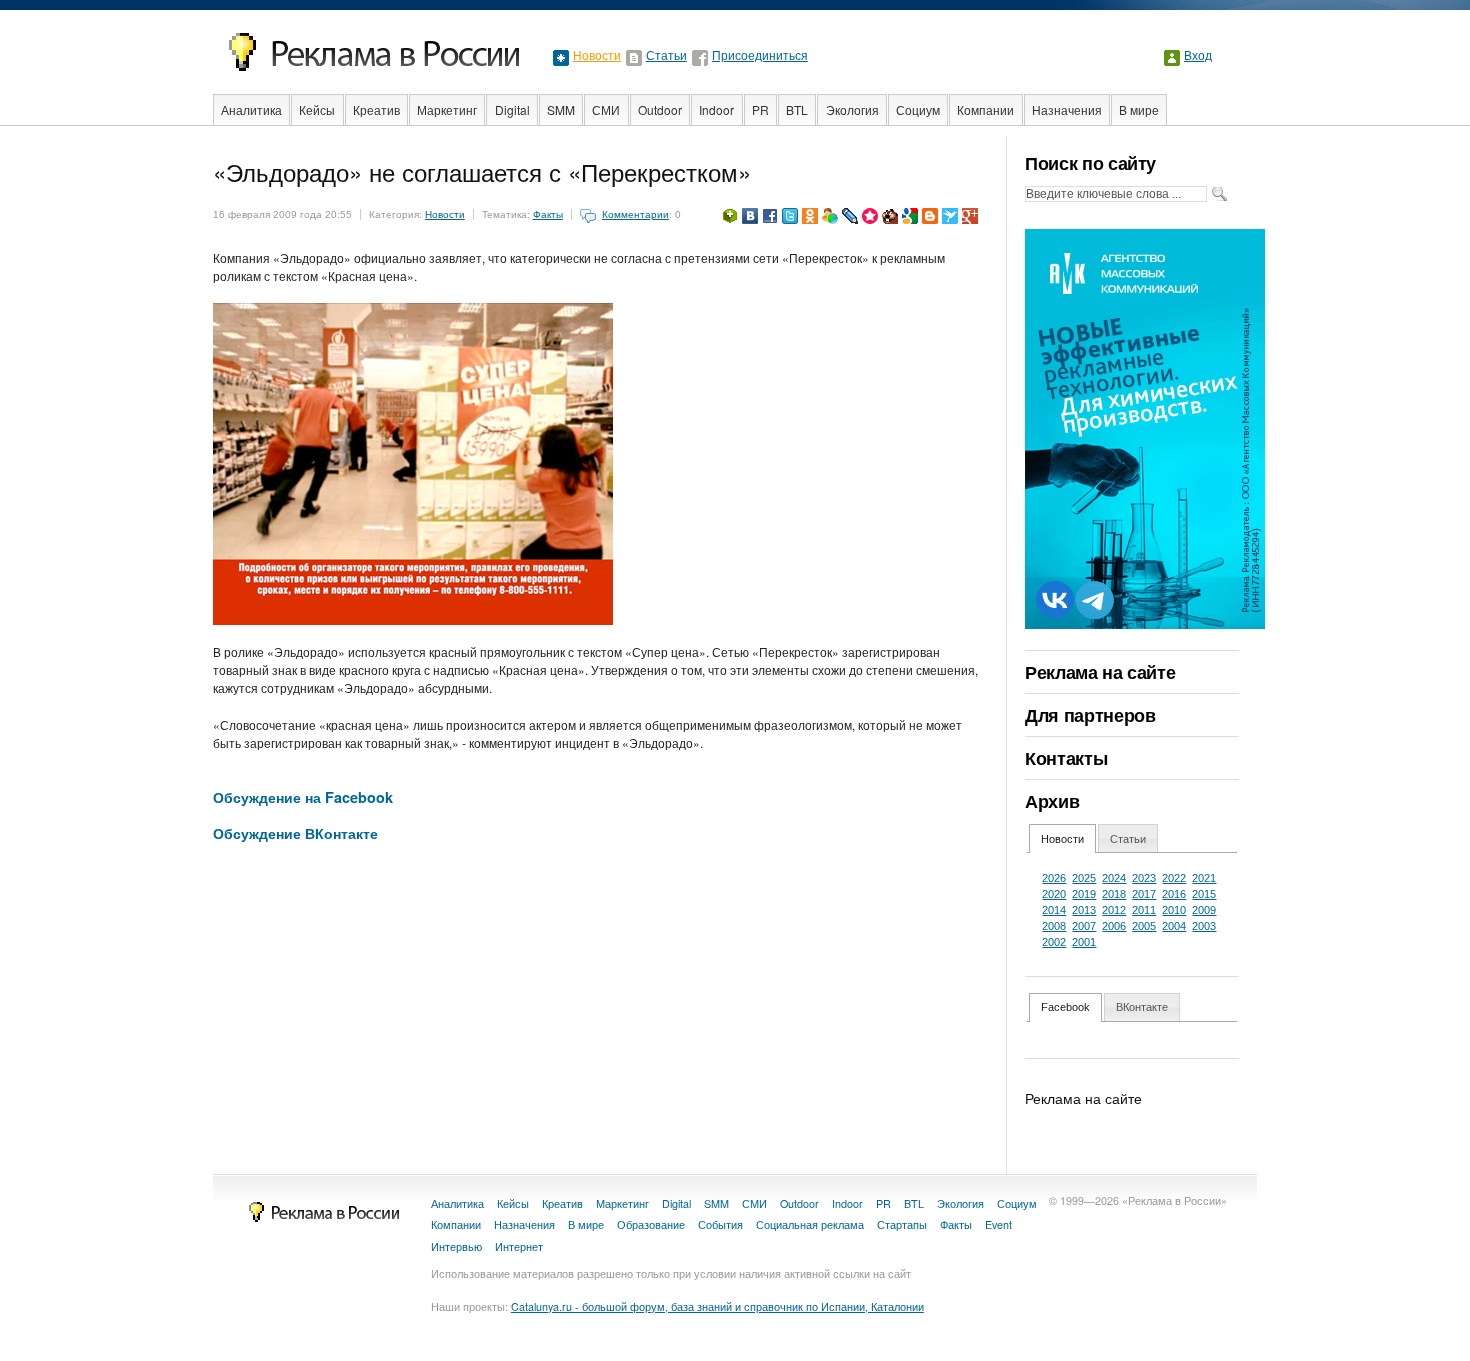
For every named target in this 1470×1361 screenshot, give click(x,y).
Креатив (376, 109)
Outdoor (660, 109)
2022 (1174, 878)
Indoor (716, 109)
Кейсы (317, 109)
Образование (651, 1224)
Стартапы (902, 1224)
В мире (1139, 109)
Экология (852, 109)
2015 (1204, 894)
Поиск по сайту (1090, 163)
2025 (1084, 878)
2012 (1114, 910)
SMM (561, 109)
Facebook (1065, 1007)
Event (998, 1224)
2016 (1174, 894)
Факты (548, 214)
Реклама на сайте (1100, 672)
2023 (1144, 878)
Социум (918, 109)
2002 (1054, 942)
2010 (1174, 910)
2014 (1054, 910)
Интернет (519, 1246)
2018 (1114, 894)
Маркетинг (447, 109)
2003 (1204, 926)
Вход (1198, 56)
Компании (985, 109)
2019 (1084, 894)
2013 (1084, 910)
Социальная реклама (810, 1224)
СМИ (606, 109)
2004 (1174, 926)
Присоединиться (760, 56)
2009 (1204, 910)
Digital (512, 109)
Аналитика (251, 109)
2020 (1054, 894)
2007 (1084, 926)
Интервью (456, 1246)
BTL (797, 109)
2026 (1054, 878)
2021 (1204, 878)
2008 (1054, 926)
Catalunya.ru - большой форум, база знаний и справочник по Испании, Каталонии (717, 1306)
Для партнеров (1090, 715)
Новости (597, 56)
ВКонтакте (1142, 1007)
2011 (1144, 910)
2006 (1114, 926)
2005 (1144, 926)
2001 (1084, 942)
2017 (1144, 894)
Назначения (1067, 109)
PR (760, 109)
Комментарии (635, 214)
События (720, 1224)
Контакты (1066, 758)
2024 (1114, 878)
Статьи (666, 56)
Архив (1052, 801)
